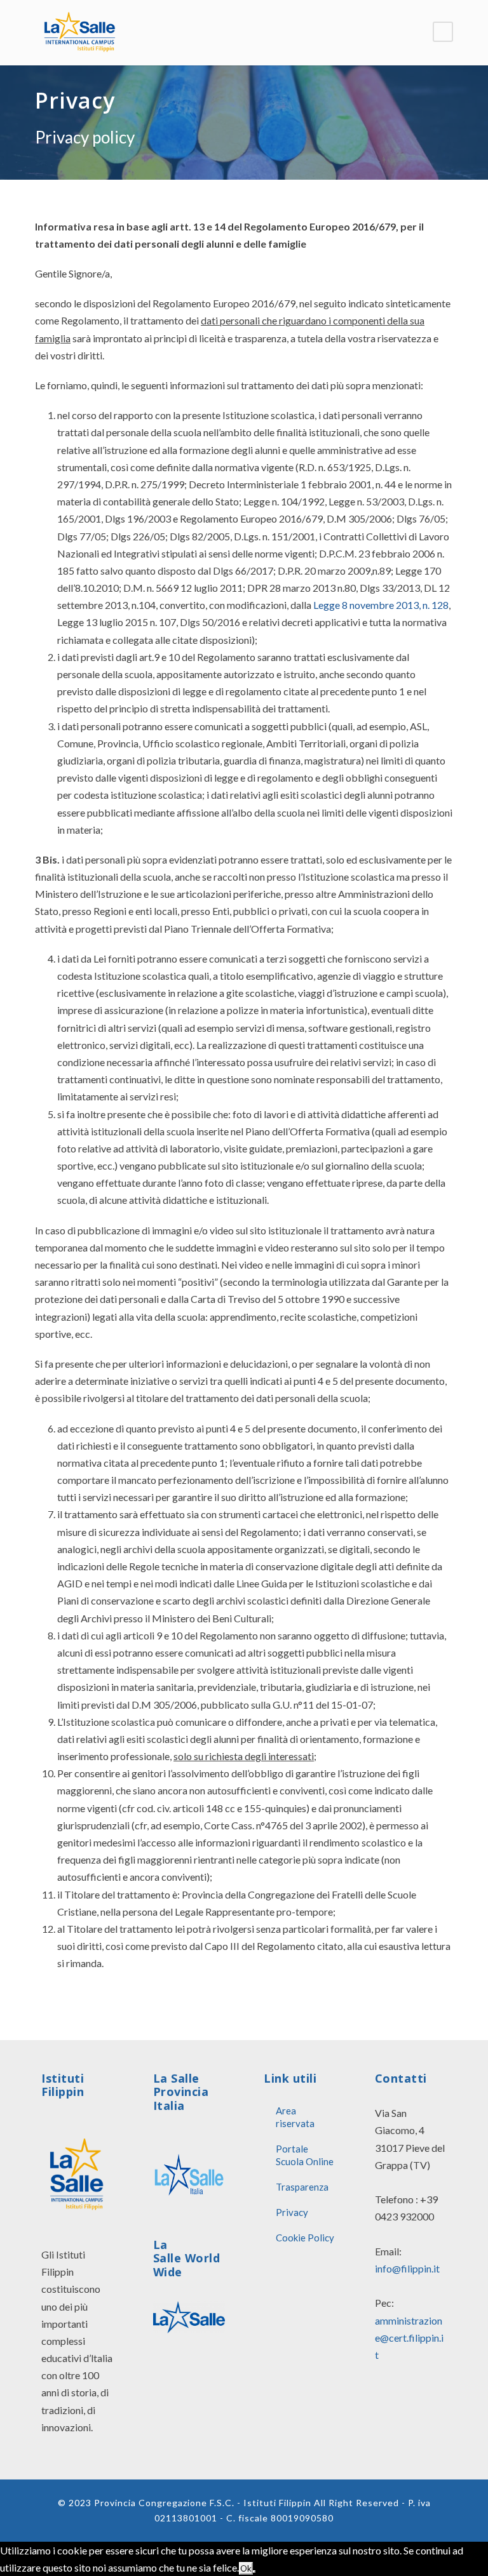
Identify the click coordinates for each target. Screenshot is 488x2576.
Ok (246, 2568)
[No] (254, 2572)
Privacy (292, 2212)
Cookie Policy (305, 2238)
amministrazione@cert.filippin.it (409, 2338)
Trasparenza (302, 2187)
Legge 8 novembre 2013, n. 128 (381, 605)
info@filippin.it (407, 2268)
